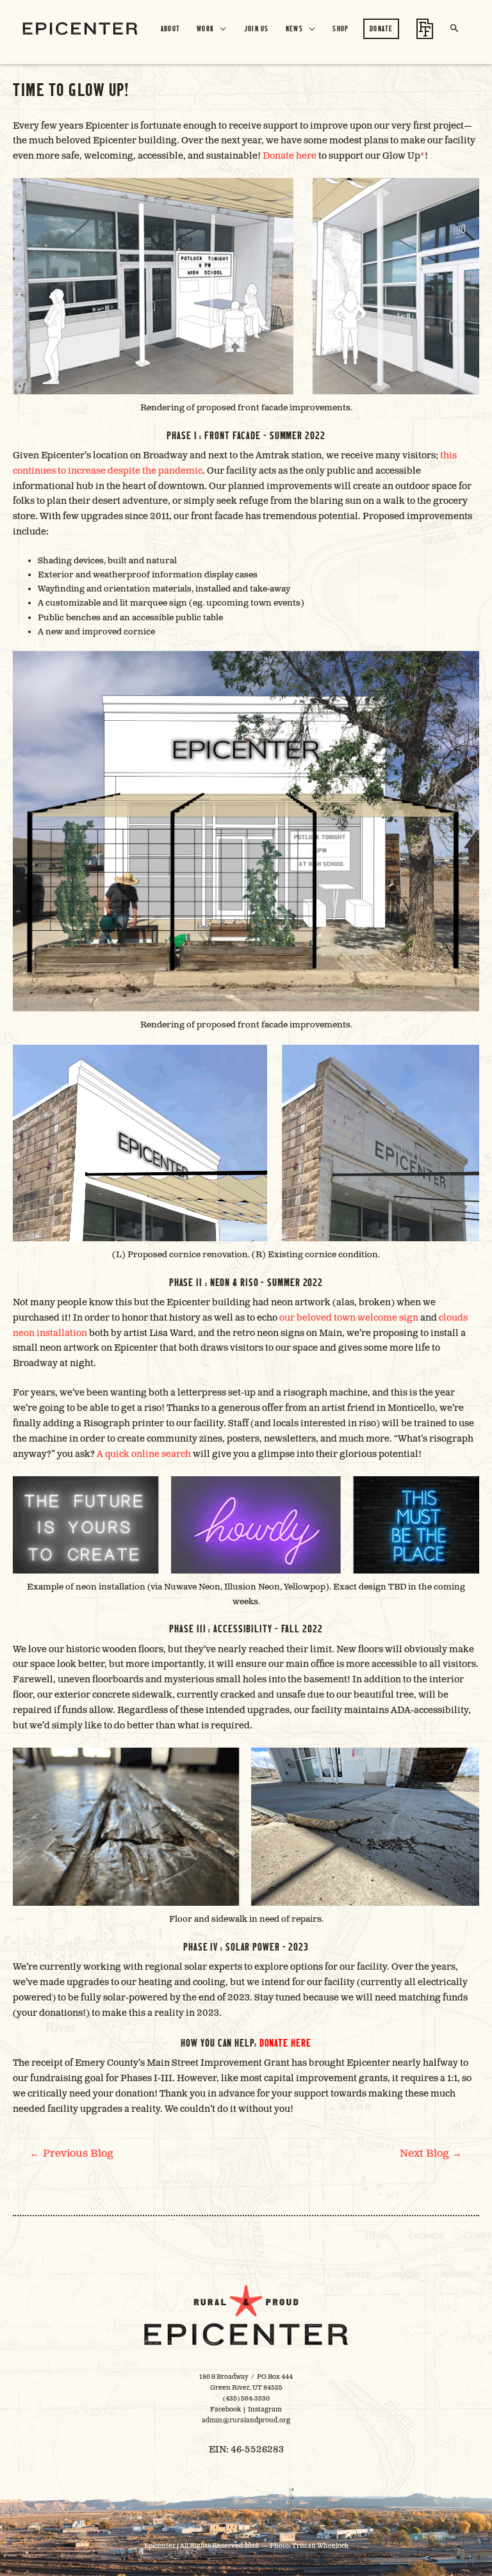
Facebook (225, 2410)
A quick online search (144, 1454)
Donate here (290, 156)
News (294, 28)
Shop (340, 28)
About (171, 28)
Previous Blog (71, 2153)
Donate (381, 28)
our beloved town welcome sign (349, 1318)
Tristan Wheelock (320, 2546)
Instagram (265, 2410)
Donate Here (285, 2042)
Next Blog (431, 2153)
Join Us (257, 28)
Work (205, 28)
